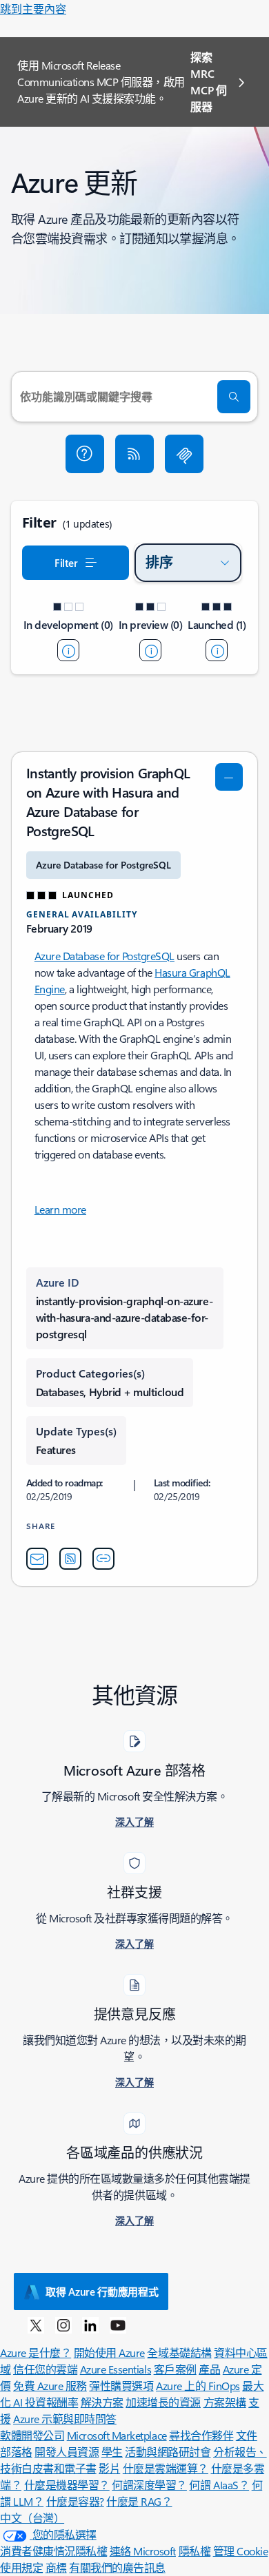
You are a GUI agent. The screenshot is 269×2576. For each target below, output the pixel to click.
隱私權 (195, 2551)
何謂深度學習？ (149, 2485)
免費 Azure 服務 (50, 2386)
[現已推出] (217, 650)
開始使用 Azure (109, 2352)
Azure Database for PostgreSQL (104, 956)
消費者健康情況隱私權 (53, 2551)
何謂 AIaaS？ (219, 2485)
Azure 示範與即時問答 (65, 2419)
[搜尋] (234, 397)
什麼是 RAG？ (139, 2501)
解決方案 (102, 2402)
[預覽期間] (150, 650)
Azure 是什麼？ (36, 2352)
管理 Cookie (241, 2551)
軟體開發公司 (32, 2435)
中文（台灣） (32, 2518)
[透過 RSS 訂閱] (134, 454)
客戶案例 (175, 2369)
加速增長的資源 (163, 2402)
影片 (109, 2468)
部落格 (16, 2452)
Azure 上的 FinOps (198, 2386)
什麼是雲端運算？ (166, 2468)
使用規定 (21, 2567)
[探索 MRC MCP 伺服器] (184, 454)
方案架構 (225, 2402)
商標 (56, 2567)
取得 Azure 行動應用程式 (102, 2292)
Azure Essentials (116, 2369)
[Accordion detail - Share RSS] (70, 1559)
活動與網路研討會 (168, 2452)
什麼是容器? (75, 2501)
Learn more (60, 1209)
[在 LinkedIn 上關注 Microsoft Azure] (90, 2325)
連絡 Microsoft (143, 2551)
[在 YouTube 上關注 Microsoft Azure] (118, 2325)
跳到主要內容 (33, 9)
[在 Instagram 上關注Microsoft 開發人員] (63, 2325)
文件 (247, 2435)
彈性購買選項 (121, 2386)
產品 (209, 2369)
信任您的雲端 (45, 2369)
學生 (112, 2452)
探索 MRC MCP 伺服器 (208, 82)
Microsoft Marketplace (117, 2435)
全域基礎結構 (179, 2352)
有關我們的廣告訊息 (117, 2567)
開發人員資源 (67, 2452)
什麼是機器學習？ (67, 2485)
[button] (85, 454)
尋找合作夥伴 (201, 2435)
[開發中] (68, 650)
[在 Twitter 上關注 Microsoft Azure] (36, 2325)
